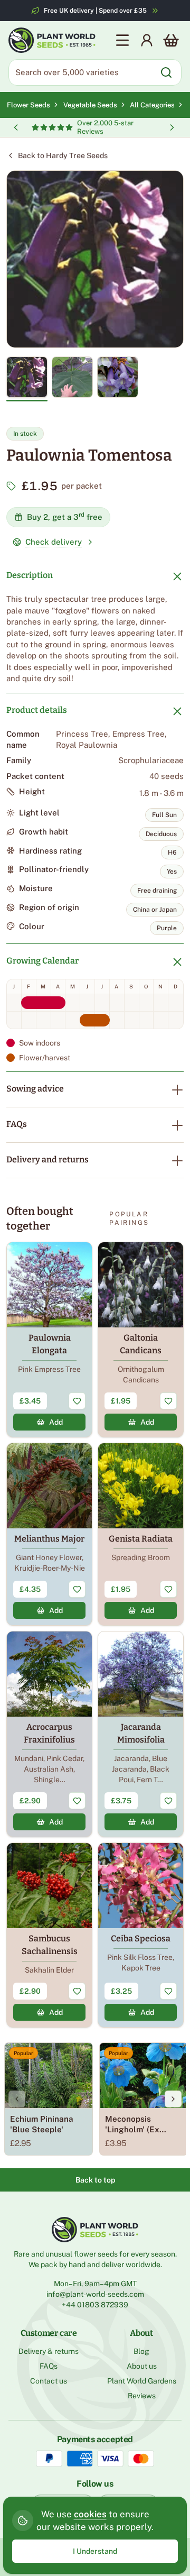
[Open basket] (171, 40)
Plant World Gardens (142, 2381)
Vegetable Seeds (92, 105)
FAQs (17, 1124)
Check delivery (54, 542)
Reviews (142, 2396)
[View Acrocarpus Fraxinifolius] (49, 1734)
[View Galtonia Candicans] (141, 1340)
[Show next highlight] (172, 127)
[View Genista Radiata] (141, 1534)
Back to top (95, 2180)
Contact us (49, 2381)
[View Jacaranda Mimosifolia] (141, 1734)
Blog (141, 2351)
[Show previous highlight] (16, 127)
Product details (37, 710)
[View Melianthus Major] (49, 1534)
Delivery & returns (49, 2351)
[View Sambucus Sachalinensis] (49, 1935)
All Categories (152, 105)
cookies (90, 2514)
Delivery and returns (47, 1159)
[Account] (147, 40)
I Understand (95, 2551)
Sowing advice (35, 1089)
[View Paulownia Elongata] (49, 1340)
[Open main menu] (122, 40)
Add (56, 1422)
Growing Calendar (42, 961)
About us (142, 2366)
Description (30, 575)
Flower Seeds (28, 105)
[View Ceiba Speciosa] (141, 1935)
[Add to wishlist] (77, 1401)
